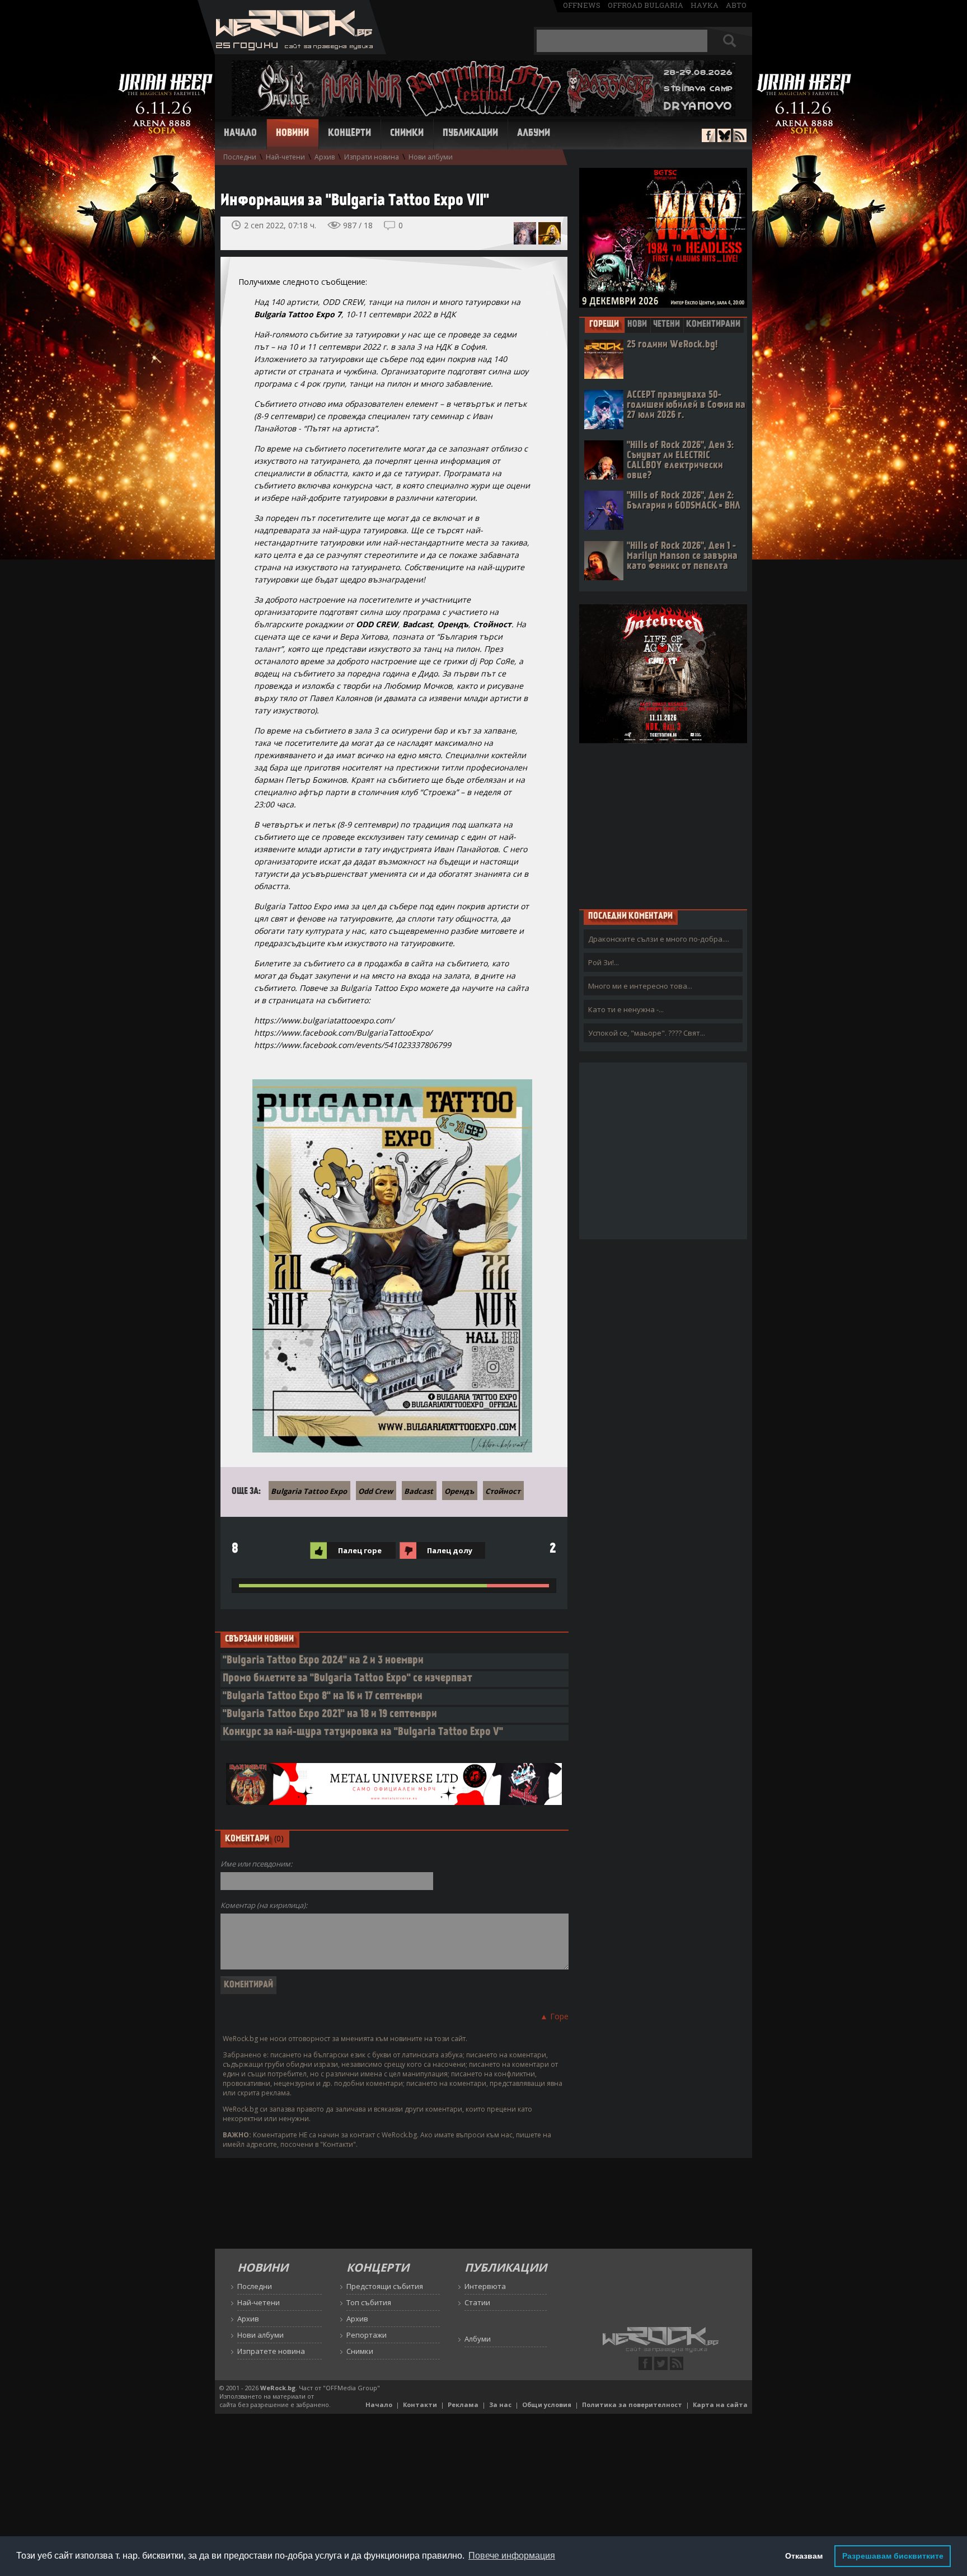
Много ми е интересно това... (640, 986)
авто (736, 5)
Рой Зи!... (604, 962)
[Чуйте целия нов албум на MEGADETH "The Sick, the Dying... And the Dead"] (550, 233)
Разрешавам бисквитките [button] (893, 2556)
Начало (240, 134)
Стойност (503, 1491)
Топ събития (369, 2302)
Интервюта (485, 2286)
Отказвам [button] (804, 2556)
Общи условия (547, 2405)
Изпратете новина (271, 2351)
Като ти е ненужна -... (626, 1009)
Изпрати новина (372, 157)
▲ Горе (554, 2016)
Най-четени (285, 157)
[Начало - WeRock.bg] (292, 51)
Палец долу (450, 1550)
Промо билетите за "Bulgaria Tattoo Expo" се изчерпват (348, 1679)
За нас (500, 2405)
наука (705, 5)
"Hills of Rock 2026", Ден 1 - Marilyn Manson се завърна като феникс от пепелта (682, 556)
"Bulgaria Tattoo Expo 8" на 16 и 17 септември (323, 1697)
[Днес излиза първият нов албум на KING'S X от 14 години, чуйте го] (525, 233)
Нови (637, 325)
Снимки (407, 134)
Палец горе (360, 1550)
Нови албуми (431, 157)
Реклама (463, 2405)
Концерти (349, 134)
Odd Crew (375, 1491)
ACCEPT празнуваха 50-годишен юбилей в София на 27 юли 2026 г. (686, 405)
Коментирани (713, 325)
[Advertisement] (663, 826)
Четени (666, 325)
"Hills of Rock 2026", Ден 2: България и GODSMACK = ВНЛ (684, 501)
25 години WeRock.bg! (672, 345)
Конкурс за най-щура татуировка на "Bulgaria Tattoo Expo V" (363, 1733)
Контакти (420, 2405)
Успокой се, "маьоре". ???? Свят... (647, 1033)
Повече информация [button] (512, 2556)
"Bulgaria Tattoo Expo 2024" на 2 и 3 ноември (323, 1661)
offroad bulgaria (646, 5)
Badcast (419, 1491)
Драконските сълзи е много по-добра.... (659, 939)
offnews (582, 5)
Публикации (470, 134)
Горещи (604, 325)
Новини (292, 134)
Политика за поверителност (632, 2405)
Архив (325, 157)
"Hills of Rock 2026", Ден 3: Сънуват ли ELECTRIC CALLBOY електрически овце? (680, 461)
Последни (240, 157)
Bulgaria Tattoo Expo (309, 1491)
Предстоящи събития (385, 2286)
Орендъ (459, 1491)
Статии (477, 2302)
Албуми (534, 134)
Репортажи (367, 2335)
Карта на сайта (720, 2405)
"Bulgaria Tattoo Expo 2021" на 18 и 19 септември (330, 1715)
